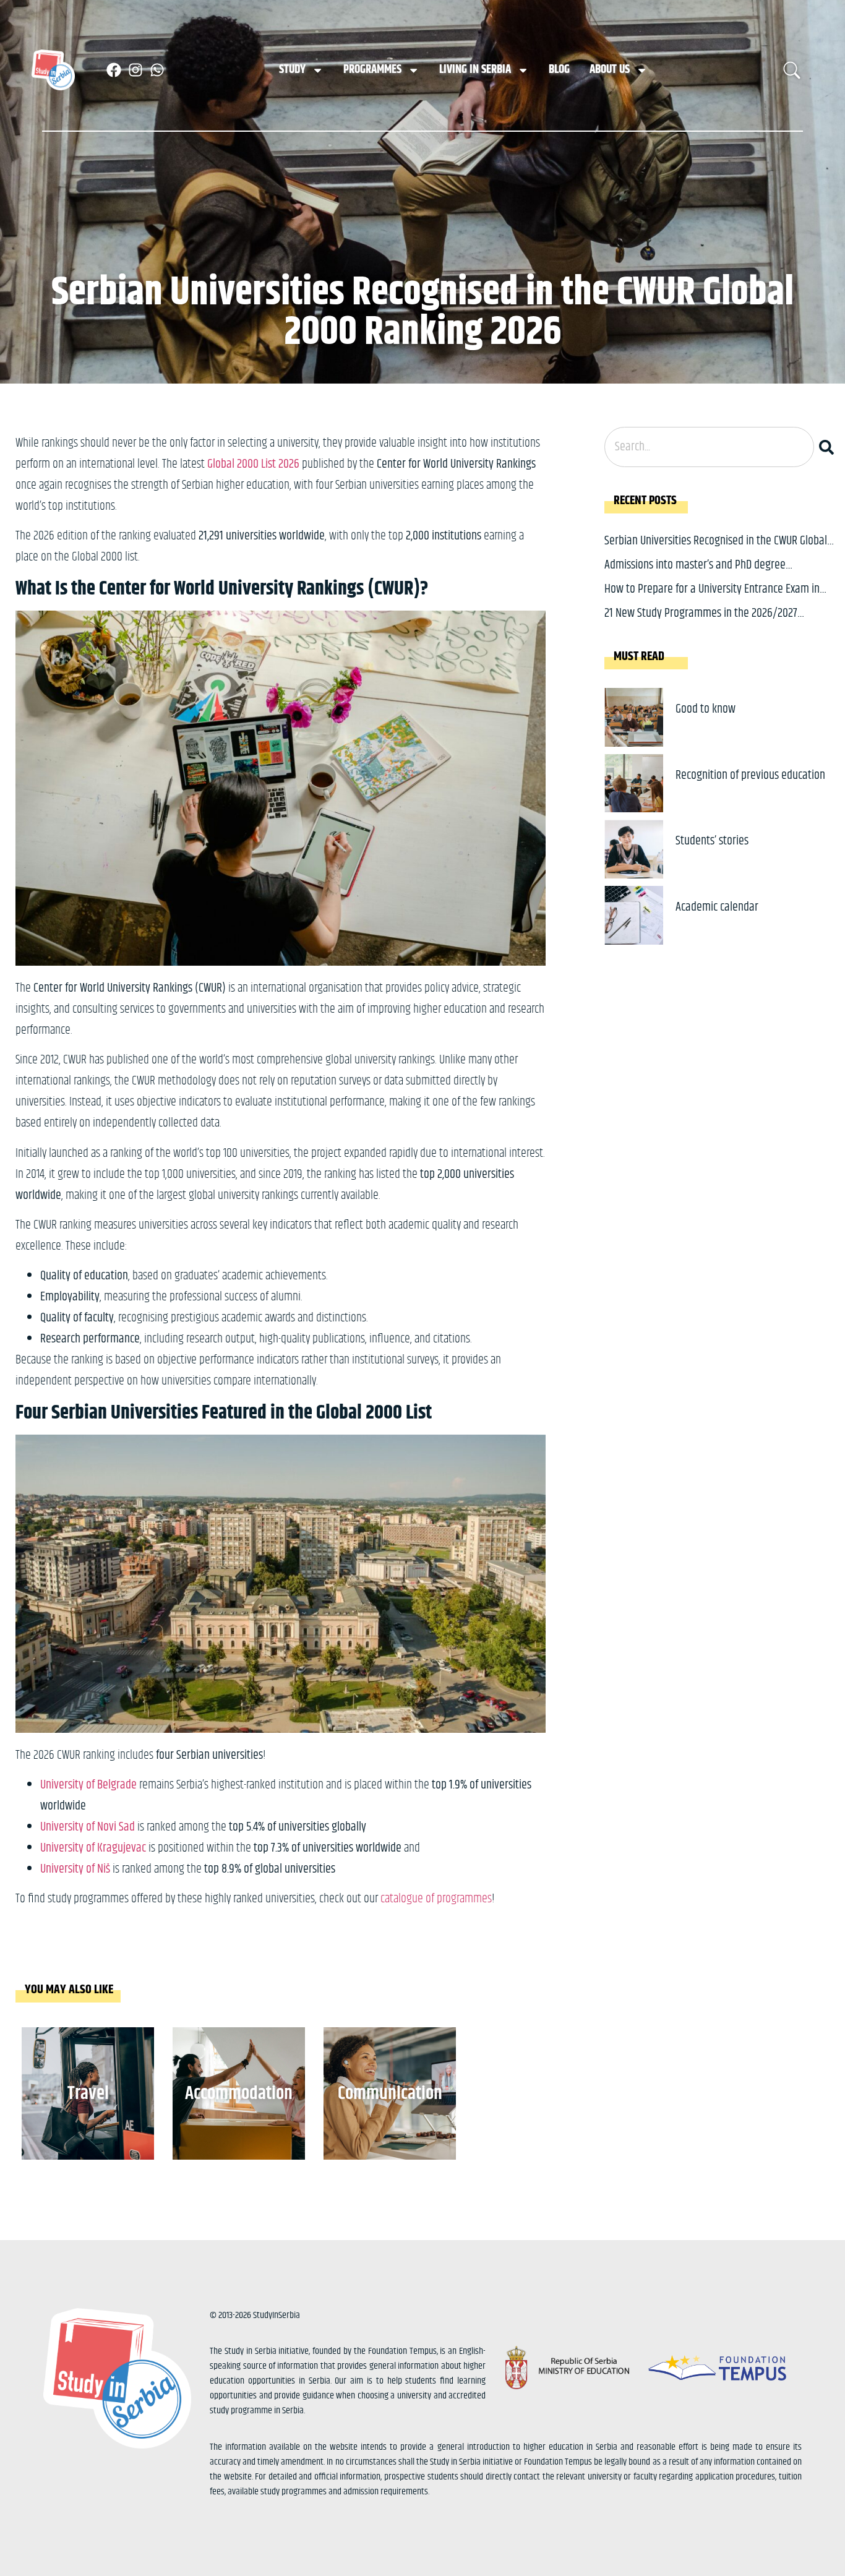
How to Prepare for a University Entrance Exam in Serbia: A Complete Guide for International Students (718, 599)
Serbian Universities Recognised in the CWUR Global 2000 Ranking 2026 (716, 550)
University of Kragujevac (93, 1848)
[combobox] (709, 447)
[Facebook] (114, 70)
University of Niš (75, 1869)
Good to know (706, 709)
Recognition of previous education (750, 775)
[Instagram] (135, 70)
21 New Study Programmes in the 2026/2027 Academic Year (701, 623)
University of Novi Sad (88, 1827)
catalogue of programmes (436, 1899)
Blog (559, 70)
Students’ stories (712, 841)
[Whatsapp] (157, 70)
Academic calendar (717, 907)
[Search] (829, 447)
